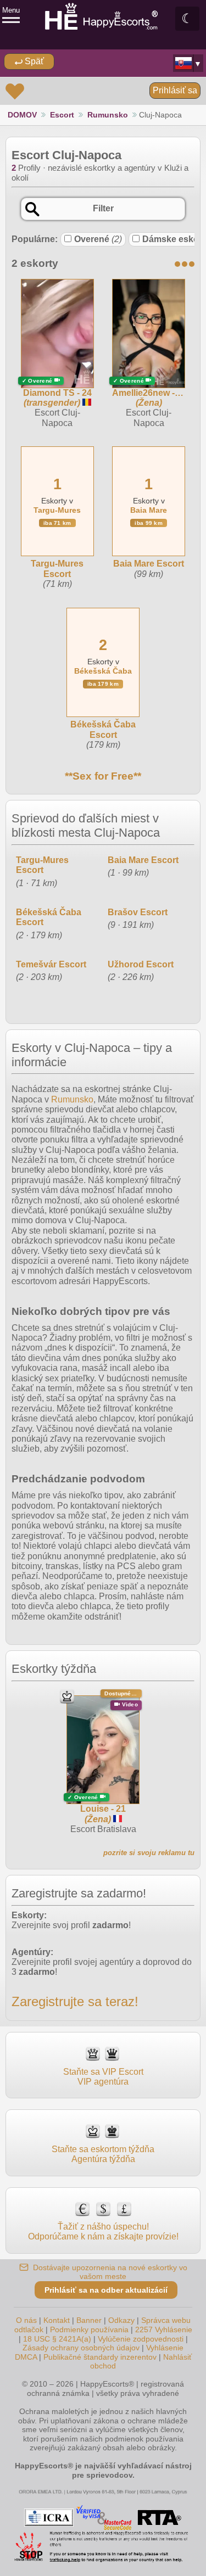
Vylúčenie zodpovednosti (141, 2339)
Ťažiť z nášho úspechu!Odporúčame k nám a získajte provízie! (103, 2231)
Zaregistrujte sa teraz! (75, 2001)
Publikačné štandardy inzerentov (100, 2357)
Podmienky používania (89, 2329)
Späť (33, 61)
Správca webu (166, 2320)
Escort (62, 115)
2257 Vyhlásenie (164, 2329)
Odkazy (121, 2320)
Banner (89, 2320)
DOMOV (22, 115)
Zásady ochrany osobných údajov (81, 2348)
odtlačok (29, 2329)
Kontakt (57, 2320)
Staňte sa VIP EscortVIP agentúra (103, 2077)
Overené (98, 239)
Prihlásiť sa (175, 90)
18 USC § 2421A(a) (57, 2339)
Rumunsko (108, 115)
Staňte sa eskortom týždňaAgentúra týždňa (103, 2154)
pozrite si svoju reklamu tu (149, 1853)
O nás (26, 2320)
